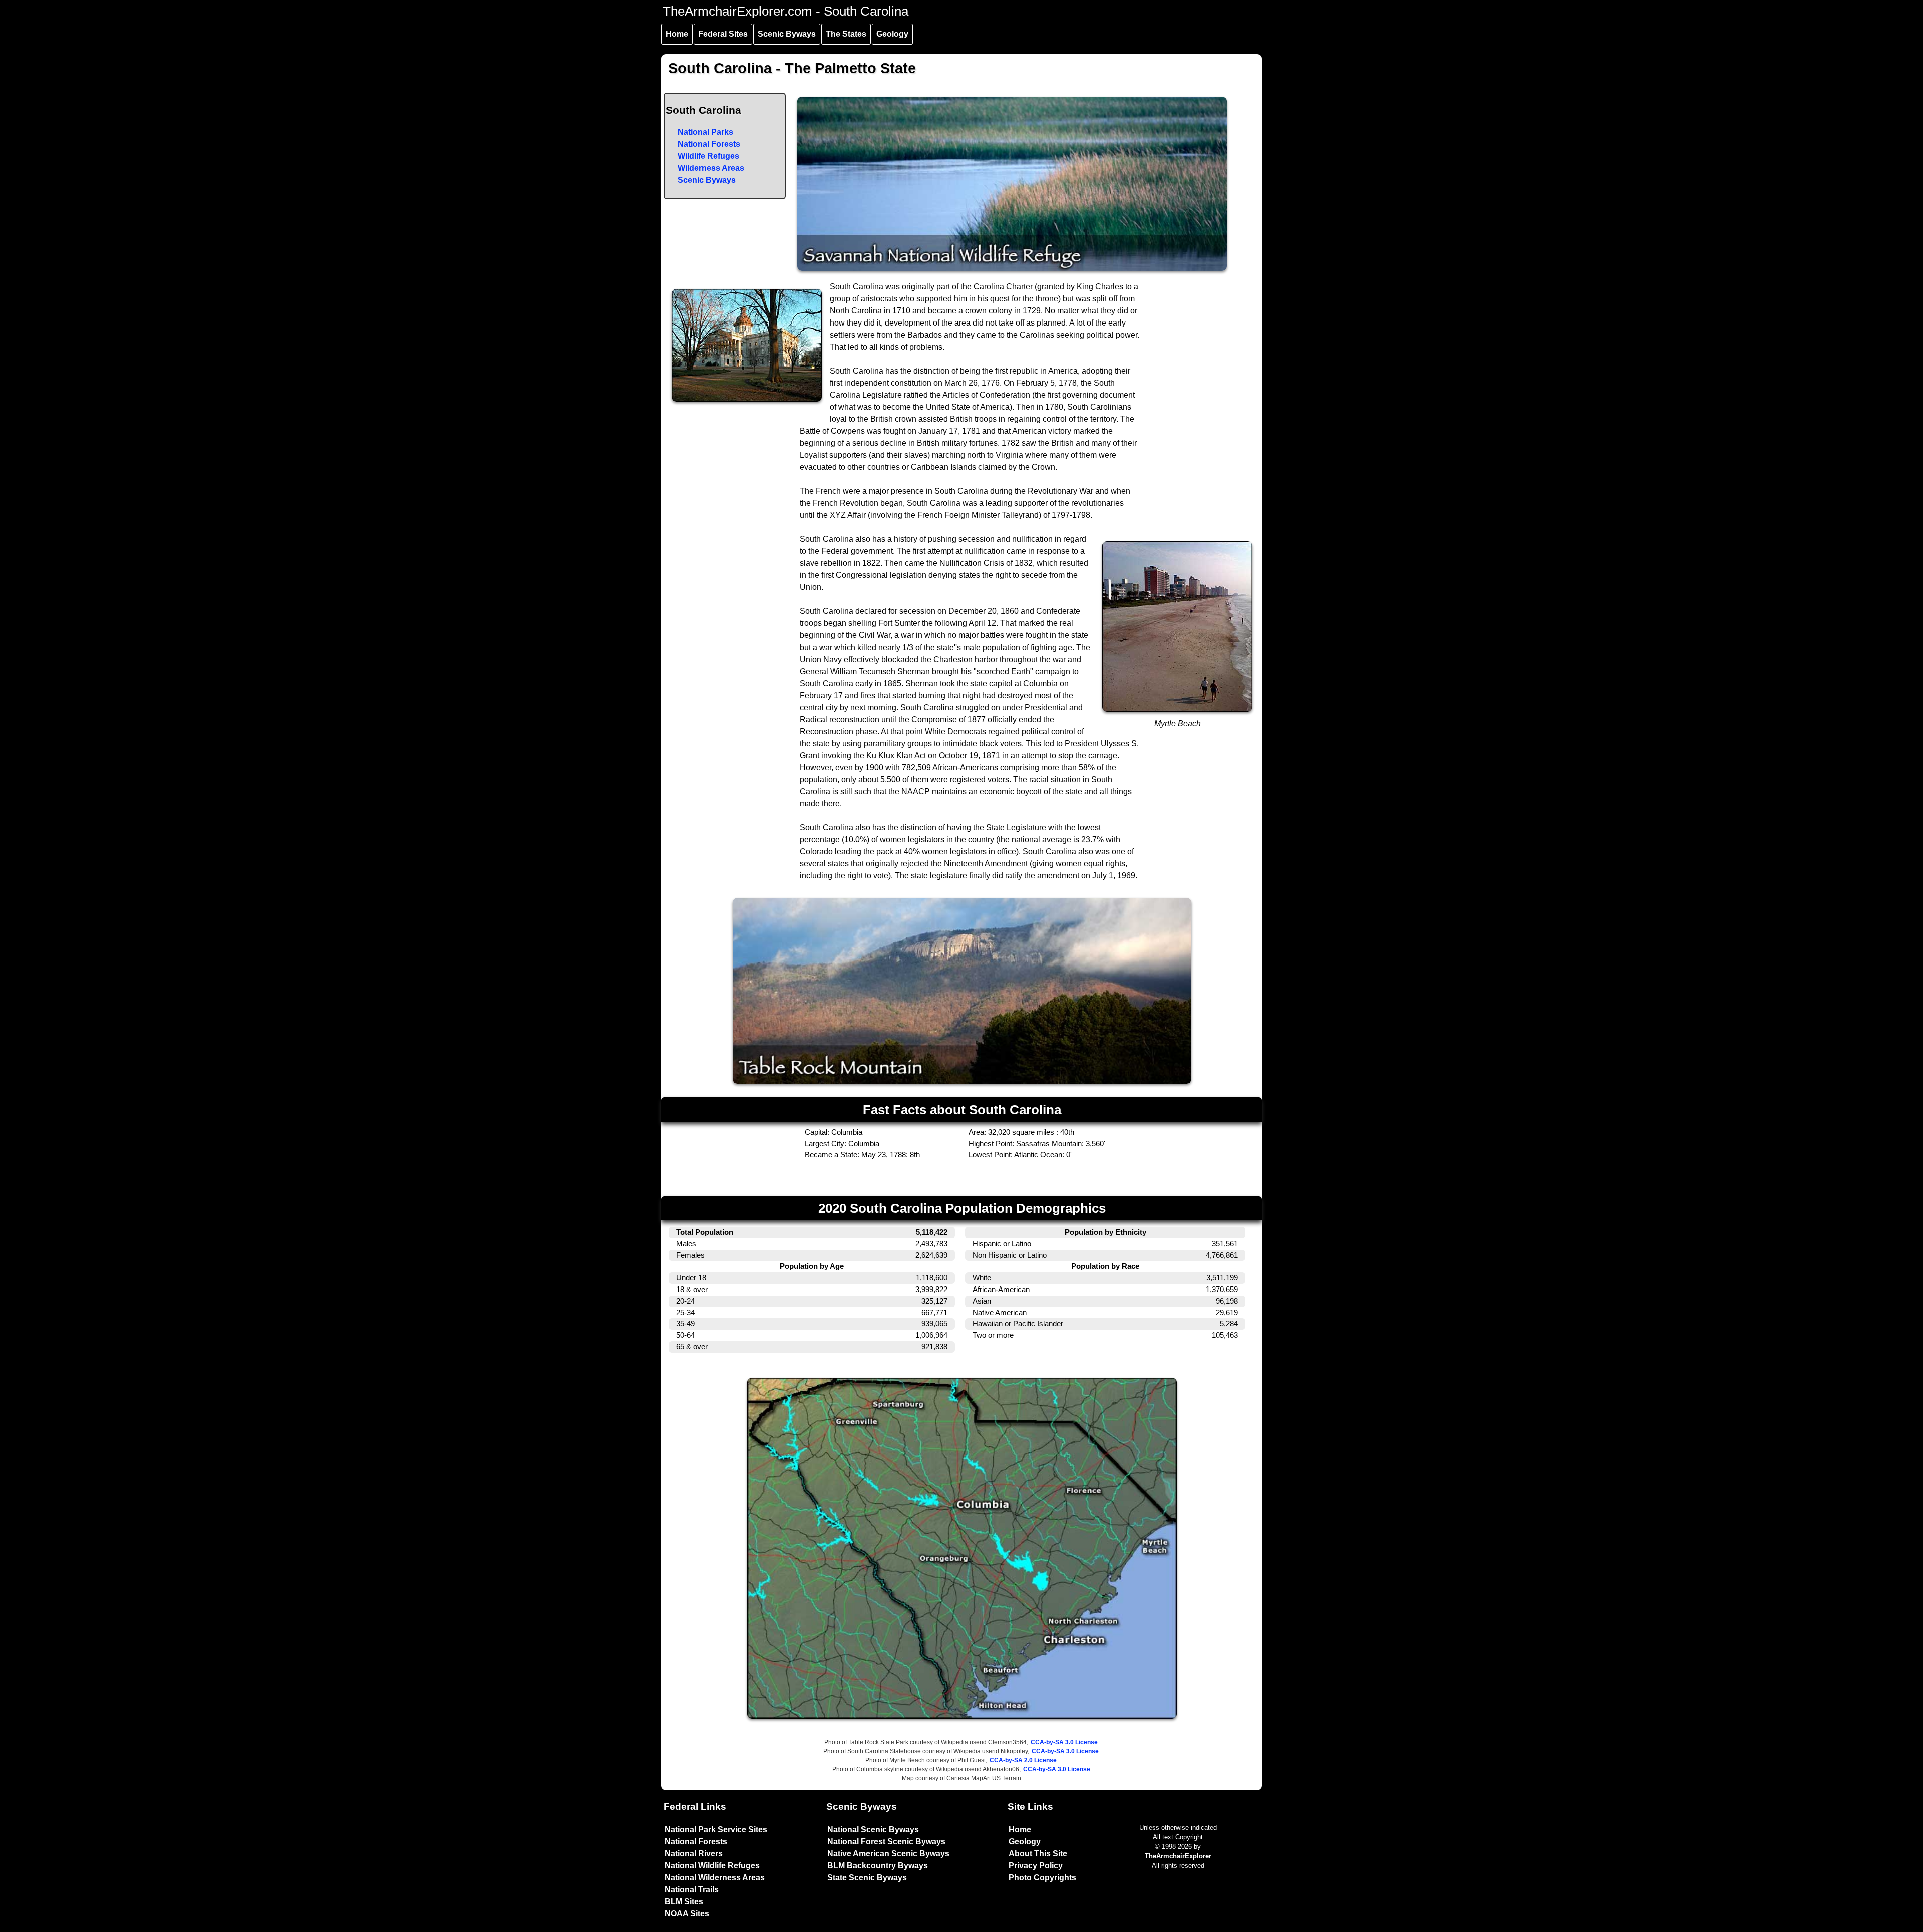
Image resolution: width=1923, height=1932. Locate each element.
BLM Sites (684, 1902)
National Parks (705, 132)
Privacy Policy (1036, 1866)
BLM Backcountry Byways (878, 1866)
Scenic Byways (787, 34)
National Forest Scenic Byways (886, 1842)
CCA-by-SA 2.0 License (1023, 1760)
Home (677, 34)
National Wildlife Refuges (712, 1866)
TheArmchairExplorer (1178, 1856)
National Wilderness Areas (715, 1878)
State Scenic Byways (867, 1878)
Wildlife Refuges (708, 156)
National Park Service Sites (716, 1830)
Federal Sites (723, 34)
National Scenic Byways (873, 1830)
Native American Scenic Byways (888, 1854)
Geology (892, 34)
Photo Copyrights (1042, 1878)
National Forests (709, 144)
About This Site (1038, 1854)
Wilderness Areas (711, 168)
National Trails (692, 1890)
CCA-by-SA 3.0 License (1064, 1742)
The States (846, 34)
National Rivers (694, 1854)
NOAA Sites (687, 1914)
